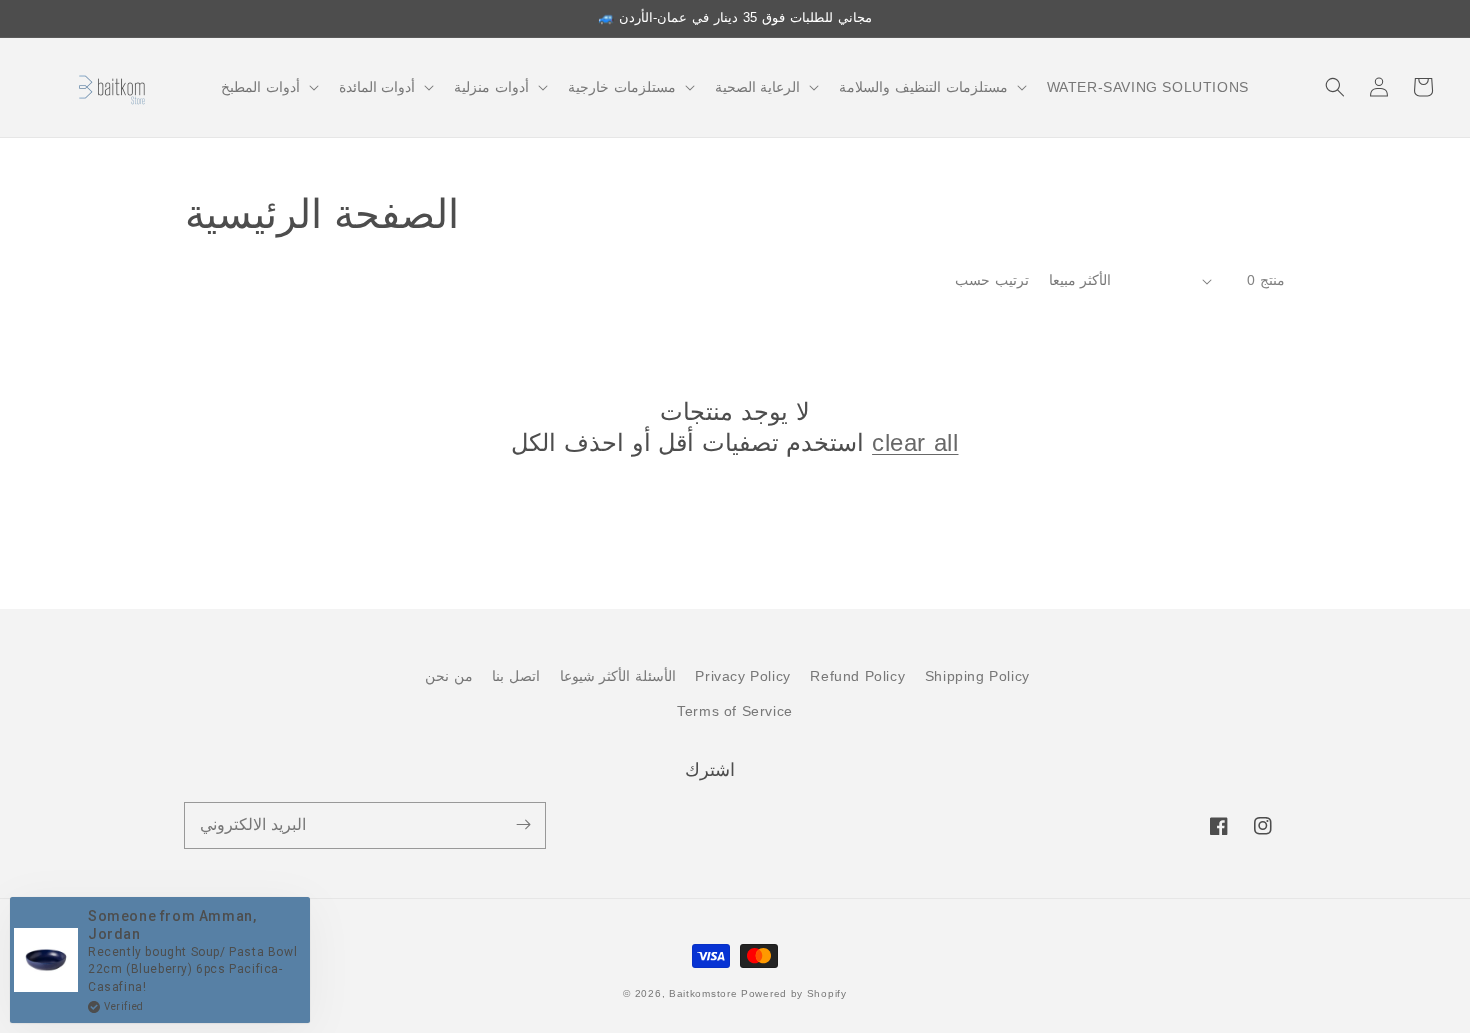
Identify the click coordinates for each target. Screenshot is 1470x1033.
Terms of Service (735, 711)
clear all (915, 442)
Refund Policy (857, 676)
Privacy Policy (742, 676)
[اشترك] (523, 825)
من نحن (449, 676)
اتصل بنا (516, 676)
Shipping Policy (977, 676)
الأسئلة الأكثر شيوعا (618, 676)
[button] (268, 87)
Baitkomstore (703, 993)
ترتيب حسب (991, 280)
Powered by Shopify (794, 993)
